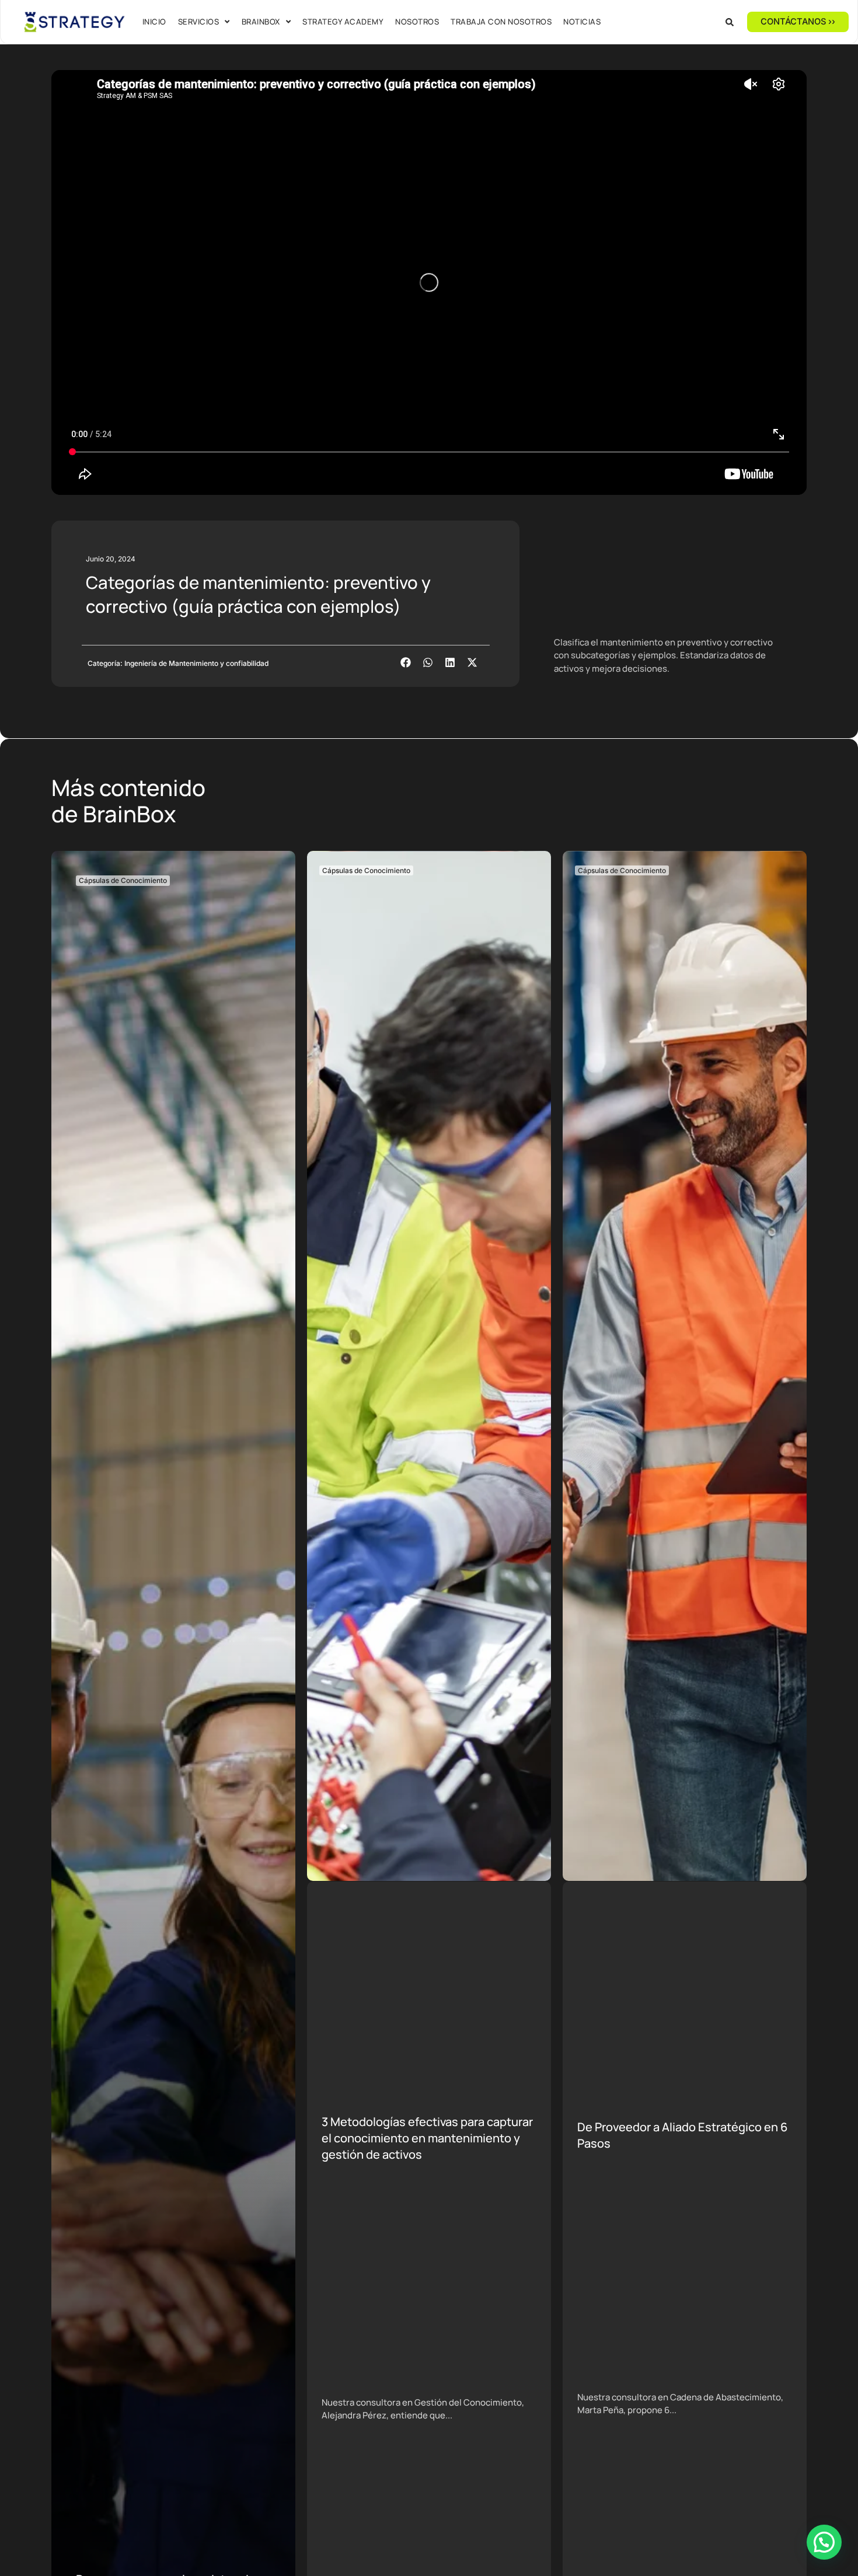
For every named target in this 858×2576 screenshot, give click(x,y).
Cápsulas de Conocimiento (123, 880)
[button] (730, 22)
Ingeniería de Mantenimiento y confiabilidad (196, 663)
